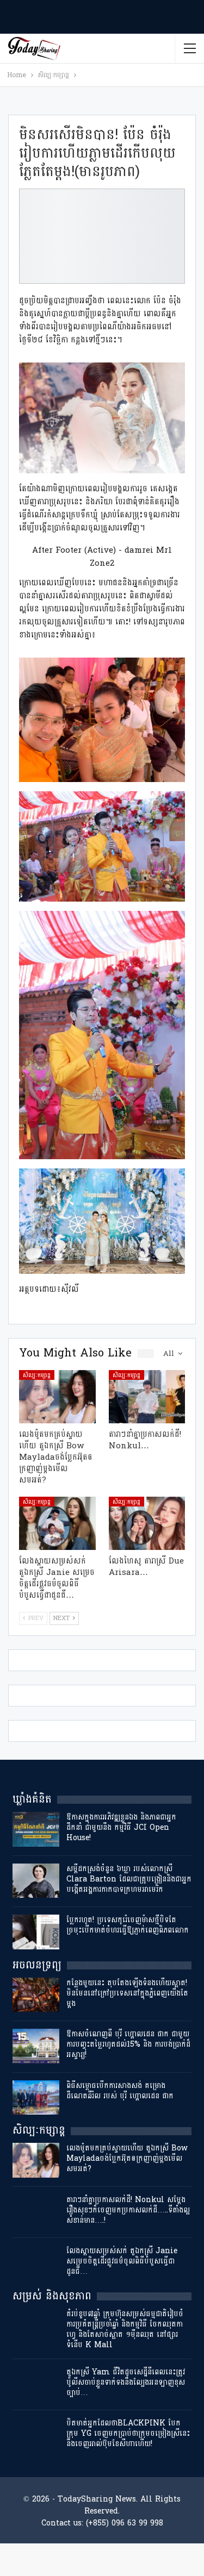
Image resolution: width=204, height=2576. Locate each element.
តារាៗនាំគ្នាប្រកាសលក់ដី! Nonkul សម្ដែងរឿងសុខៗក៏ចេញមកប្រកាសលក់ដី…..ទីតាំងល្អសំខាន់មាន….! (128, 2210)
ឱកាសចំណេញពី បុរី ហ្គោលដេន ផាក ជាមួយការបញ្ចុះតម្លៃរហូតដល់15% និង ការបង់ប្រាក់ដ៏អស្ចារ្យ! (128, 2044)
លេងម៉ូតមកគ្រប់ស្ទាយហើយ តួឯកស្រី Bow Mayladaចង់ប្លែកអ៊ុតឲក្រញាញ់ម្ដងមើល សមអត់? (127, 2158)
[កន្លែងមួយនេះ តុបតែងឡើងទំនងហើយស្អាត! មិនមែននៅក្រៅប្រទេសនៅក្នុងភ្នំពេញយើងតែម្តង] (36, 1995)
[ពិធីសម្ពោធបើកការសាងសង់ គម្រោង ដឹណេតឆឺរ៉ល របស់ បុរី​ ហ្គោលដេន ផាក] (36, 2098)
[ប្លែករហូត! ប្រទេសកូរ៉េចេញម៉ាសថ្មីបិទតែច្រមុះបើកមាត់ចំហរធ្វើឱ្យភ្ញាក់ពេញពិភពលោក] (36, 1932)
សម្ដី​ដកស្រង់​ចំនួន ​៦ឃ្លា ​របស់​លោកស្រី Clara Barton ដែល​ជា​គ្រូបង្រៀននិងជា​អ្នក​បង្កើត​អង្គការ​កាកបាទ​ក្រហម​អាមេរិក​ (129, 1879)
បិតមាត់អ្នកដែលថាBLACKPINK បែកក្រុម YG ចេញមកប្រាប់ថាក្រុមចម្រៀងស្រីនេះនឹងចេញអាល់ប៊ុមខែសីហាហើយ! (128, 2433)
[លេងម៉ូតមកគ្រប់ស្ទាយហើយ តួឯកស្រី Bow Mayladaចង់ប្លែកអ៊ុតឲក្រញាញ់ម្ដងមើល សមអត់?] (57, 1397)
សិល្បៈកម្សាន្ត (37, 1375)
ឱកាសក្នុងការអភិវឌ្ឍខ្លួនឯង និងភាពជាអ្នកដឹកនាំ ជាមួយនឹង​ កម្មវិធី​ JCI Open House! (121, 1827)
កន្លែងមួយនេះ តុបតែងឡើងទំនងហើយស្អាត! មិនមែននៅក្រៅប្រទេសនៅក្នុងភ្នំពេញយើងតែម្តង (127, 1993)
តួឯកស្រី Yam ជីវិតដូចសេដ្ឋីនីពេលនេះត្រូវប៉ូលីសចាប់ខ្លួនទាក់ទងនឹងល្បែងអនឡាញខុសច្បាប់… (126, 2382)
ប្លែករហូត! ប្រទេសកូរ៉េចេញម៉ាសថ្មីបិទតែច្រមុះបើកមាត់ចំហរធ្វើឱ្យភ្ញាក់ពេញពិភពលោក (128, 1925)
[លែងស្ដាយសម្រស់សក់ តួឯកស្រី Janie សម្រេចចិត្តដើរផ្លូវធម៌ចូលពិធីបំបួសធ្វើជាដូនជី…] (57, 1523)
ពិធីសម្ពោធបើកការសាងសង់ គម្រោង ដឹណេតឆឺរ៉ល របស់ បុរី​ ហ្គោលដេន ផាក (120, 2091)
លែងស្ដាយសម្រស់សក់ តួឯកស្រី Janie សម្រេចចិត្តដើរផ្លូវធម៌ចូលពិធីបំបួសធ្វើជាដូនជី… (122, 2261)
